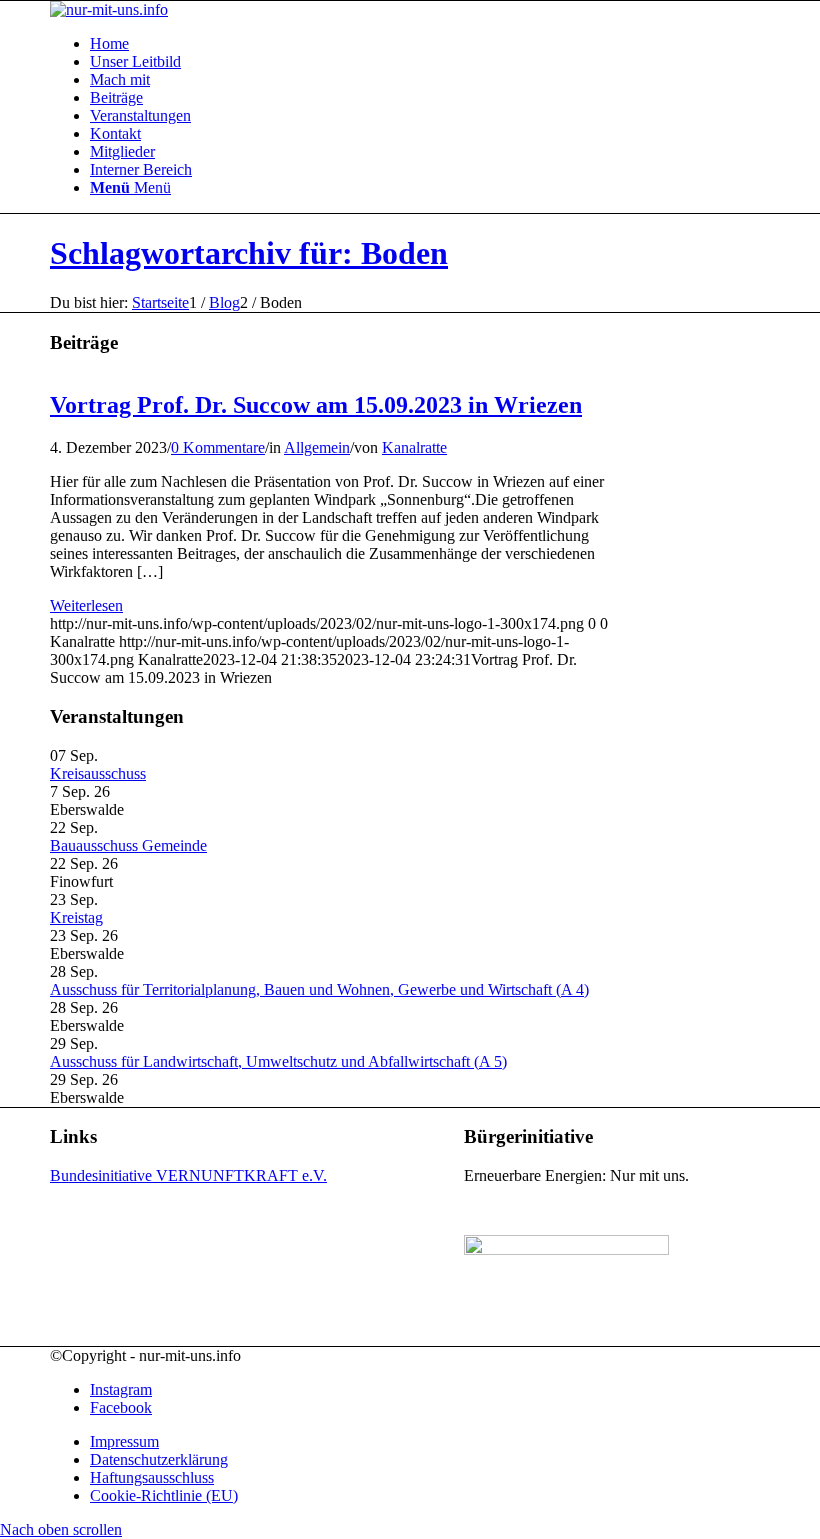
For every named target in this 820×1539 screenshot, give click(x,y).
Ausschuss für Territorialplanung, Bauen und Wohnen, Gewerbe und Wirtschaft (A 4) (319, 989)
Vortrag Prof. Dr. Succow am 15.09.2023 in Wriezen (316, 405)
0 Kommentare (218, 447)
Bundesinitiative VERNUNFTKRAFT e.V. (188, 1175)
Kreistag (76, 917)
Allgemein (317, 447)
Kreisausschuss (98, 773)
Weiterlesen (86, 605)
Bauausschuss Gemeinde (128, 845)
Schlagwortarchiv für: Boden (249, 253)
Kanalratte (414, 447)
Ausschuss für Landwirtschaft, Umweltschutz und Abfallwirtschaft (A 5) (278, 1061)
